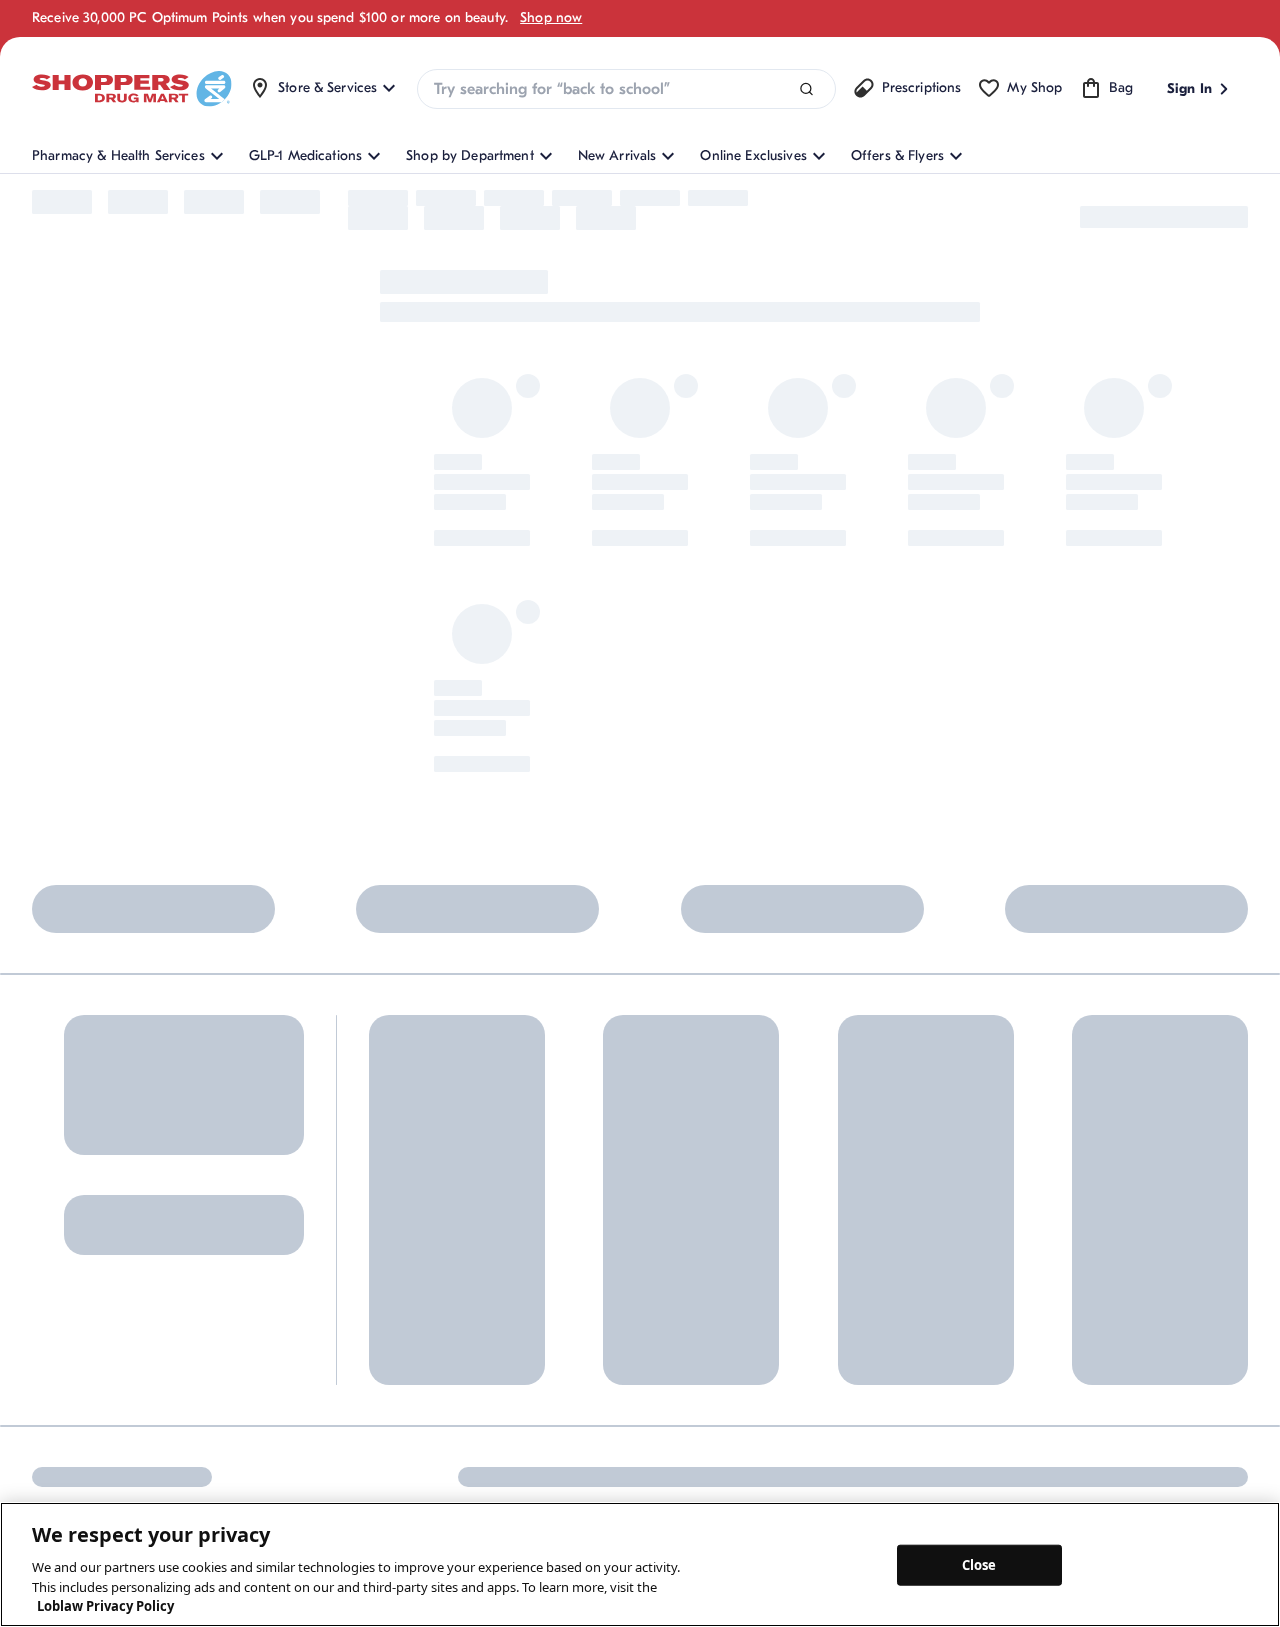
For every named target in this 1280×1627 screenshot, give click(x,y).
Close (979, 1564)
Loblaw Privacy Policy (105, 1606)
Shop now (551, 17)
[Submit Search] (806, 89)
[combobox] (626, 89)
